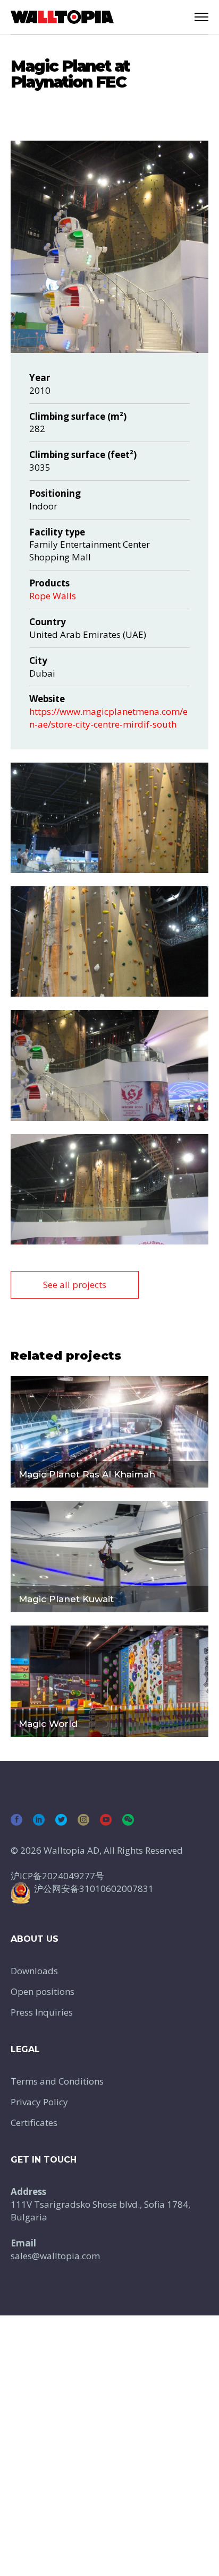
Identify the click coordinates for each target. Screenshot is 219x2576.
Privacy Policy (39, 2102)
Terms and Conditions (57, 2081)
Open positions (43, 1991)
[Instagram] (83, 1820)
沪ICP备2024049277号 (57, 1876)
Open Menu (201, 17)
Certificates (34, 2123)
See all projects (75, 1285)
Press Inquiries (42, 2012)
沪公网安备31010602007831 (94, 1888)
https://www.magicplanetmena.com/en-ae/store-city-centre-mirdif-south (108, 718)
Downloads (34, 1971)
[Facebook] (16, 1820)
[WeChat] (128, 1820)
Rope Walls (53, 596)
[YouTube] (106, 1820)
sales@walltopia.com (55, 2256)
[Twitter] (61, 1820)
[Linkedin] (39, 1820)
